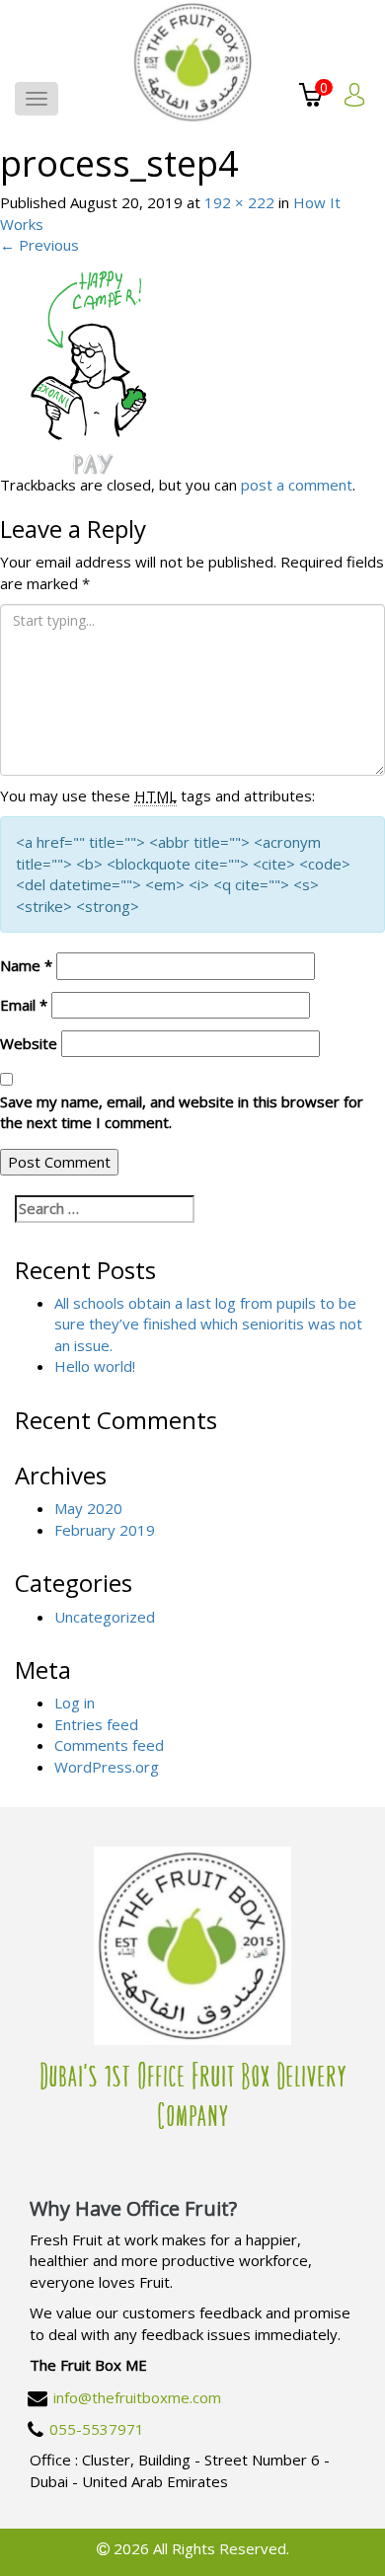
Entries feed (96, 1724)
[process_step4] (95, 363)
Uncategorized (105, 1617)
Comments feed (109, 1745)
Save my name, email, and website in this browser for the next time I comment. (182, 1112)
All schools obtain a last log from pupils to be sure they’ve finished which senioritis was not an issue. (208, 1324)
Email (24, 1005)
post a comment (297, 485)
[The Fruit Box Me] (193, 62)
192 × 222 (239, 202)
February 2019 (105, 1530)
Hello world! (95, 1366)
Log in (75, 1703)
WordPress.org (107, 1767)
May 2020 (88, 1508)
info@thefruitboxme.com (137, 2397)
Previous (39, 245)
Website (29, 1043)
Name (26, 965)
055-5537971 (97, 2429)
